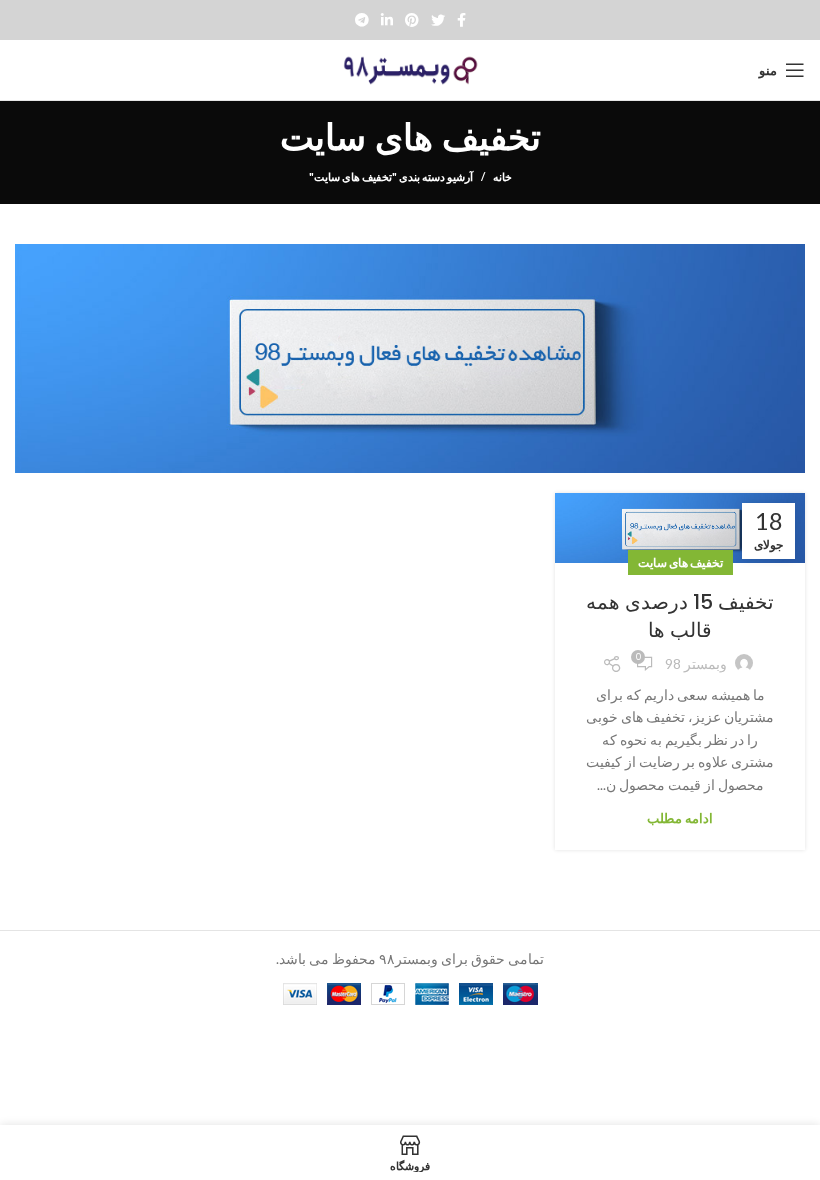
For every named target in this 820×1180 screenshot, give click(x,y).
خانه (502, 176)
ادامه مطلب (680, 818)
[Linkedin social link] (387, 20)
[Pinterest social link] (412, 20)
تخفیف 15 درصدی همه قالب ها (680, 616)
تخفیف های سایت (680, 562)
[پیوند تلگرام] (362, 20)
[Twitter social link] (438, 20)
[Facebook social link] (461, 20)
